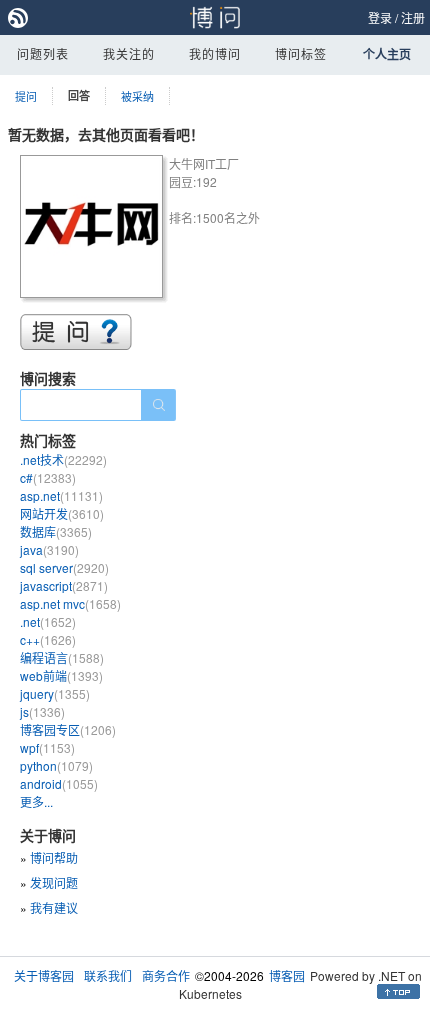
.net (48, 621)
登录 (380, 17)
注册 (413, 17)
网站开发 (62, 513)
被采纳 (137, 96)
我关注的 (129, 53)
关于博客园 (44, 975)
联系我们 (108, 975)
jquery (55, 693)
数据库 (56, 531)
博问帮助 (54, 857)
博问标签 (301, 53)
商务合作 (166, 975)
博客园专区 (68, 729)
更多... (36, 801)
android (59, 783)
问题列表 (43, 53)
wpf (47, 747)
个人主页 (387, 54)
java (49, 549)
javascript (64, 585)
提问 (26, 96)
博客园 (287, 975)
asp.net (61, 495)
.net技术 (63, 459)
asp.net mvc (70, 603)
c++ (48, 639)
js (42, 711)
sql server (64, 567)
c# (48, 477)
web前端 (61, 675)
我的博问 (215, 53)
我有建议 (54, 907)
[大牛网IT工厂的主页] (94, 229)
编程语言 (62, 657)
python (56, 765)
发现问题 (54, 882)
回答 (79, 95)
